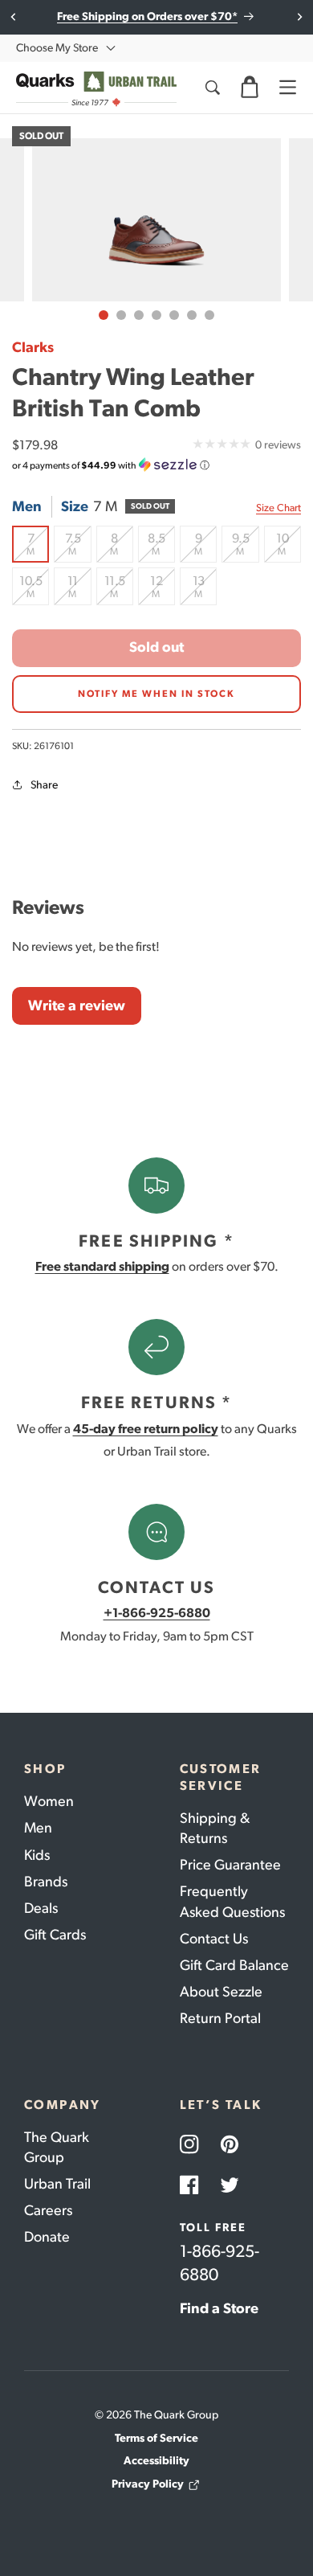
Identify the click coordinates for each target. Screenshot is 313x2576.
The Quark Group (57, 2147)
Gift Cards (55, 1935)
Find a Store (219, 2308)
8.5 (161, 547)
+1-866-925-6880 (157, 1613)
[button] (250, 88)
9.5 (245, 547)
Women (49, 1801)
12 (163, 589)
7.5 (78, 547)
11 (79, 589)
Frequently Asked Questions (232, 1901)
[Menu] (287, 88)
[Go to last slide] (14, 17)
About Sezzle (221, 1992)
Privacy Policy (148, 2484)
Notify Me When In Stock (156, 694)
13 (205, 589)
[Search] (212, 88)
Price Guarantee (230, 1865)
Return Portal (220, 2018)
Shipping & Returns (215, 1828)
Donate (47, 2237)
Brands (46, 1882)
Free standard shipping (102, 1266)
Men (38, 1828)
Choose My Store (57, 48)
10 (289, 547)
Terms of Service (156, 2438)
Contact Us (214, 1939)
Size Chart (278, 508)
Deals (41, 1908)
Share (44, 785)
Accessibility (156, 2461)
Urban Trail (57, 2184)
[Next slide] (299, 17)
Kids (37, 1855)
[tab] (104, 315)
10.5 (34, 589)
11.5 (119, 589)
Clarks (33, 347)
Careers (48, 2210)
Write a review (77, 1005)
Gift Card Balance (234, 1965)
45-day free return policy (146, 1429)
